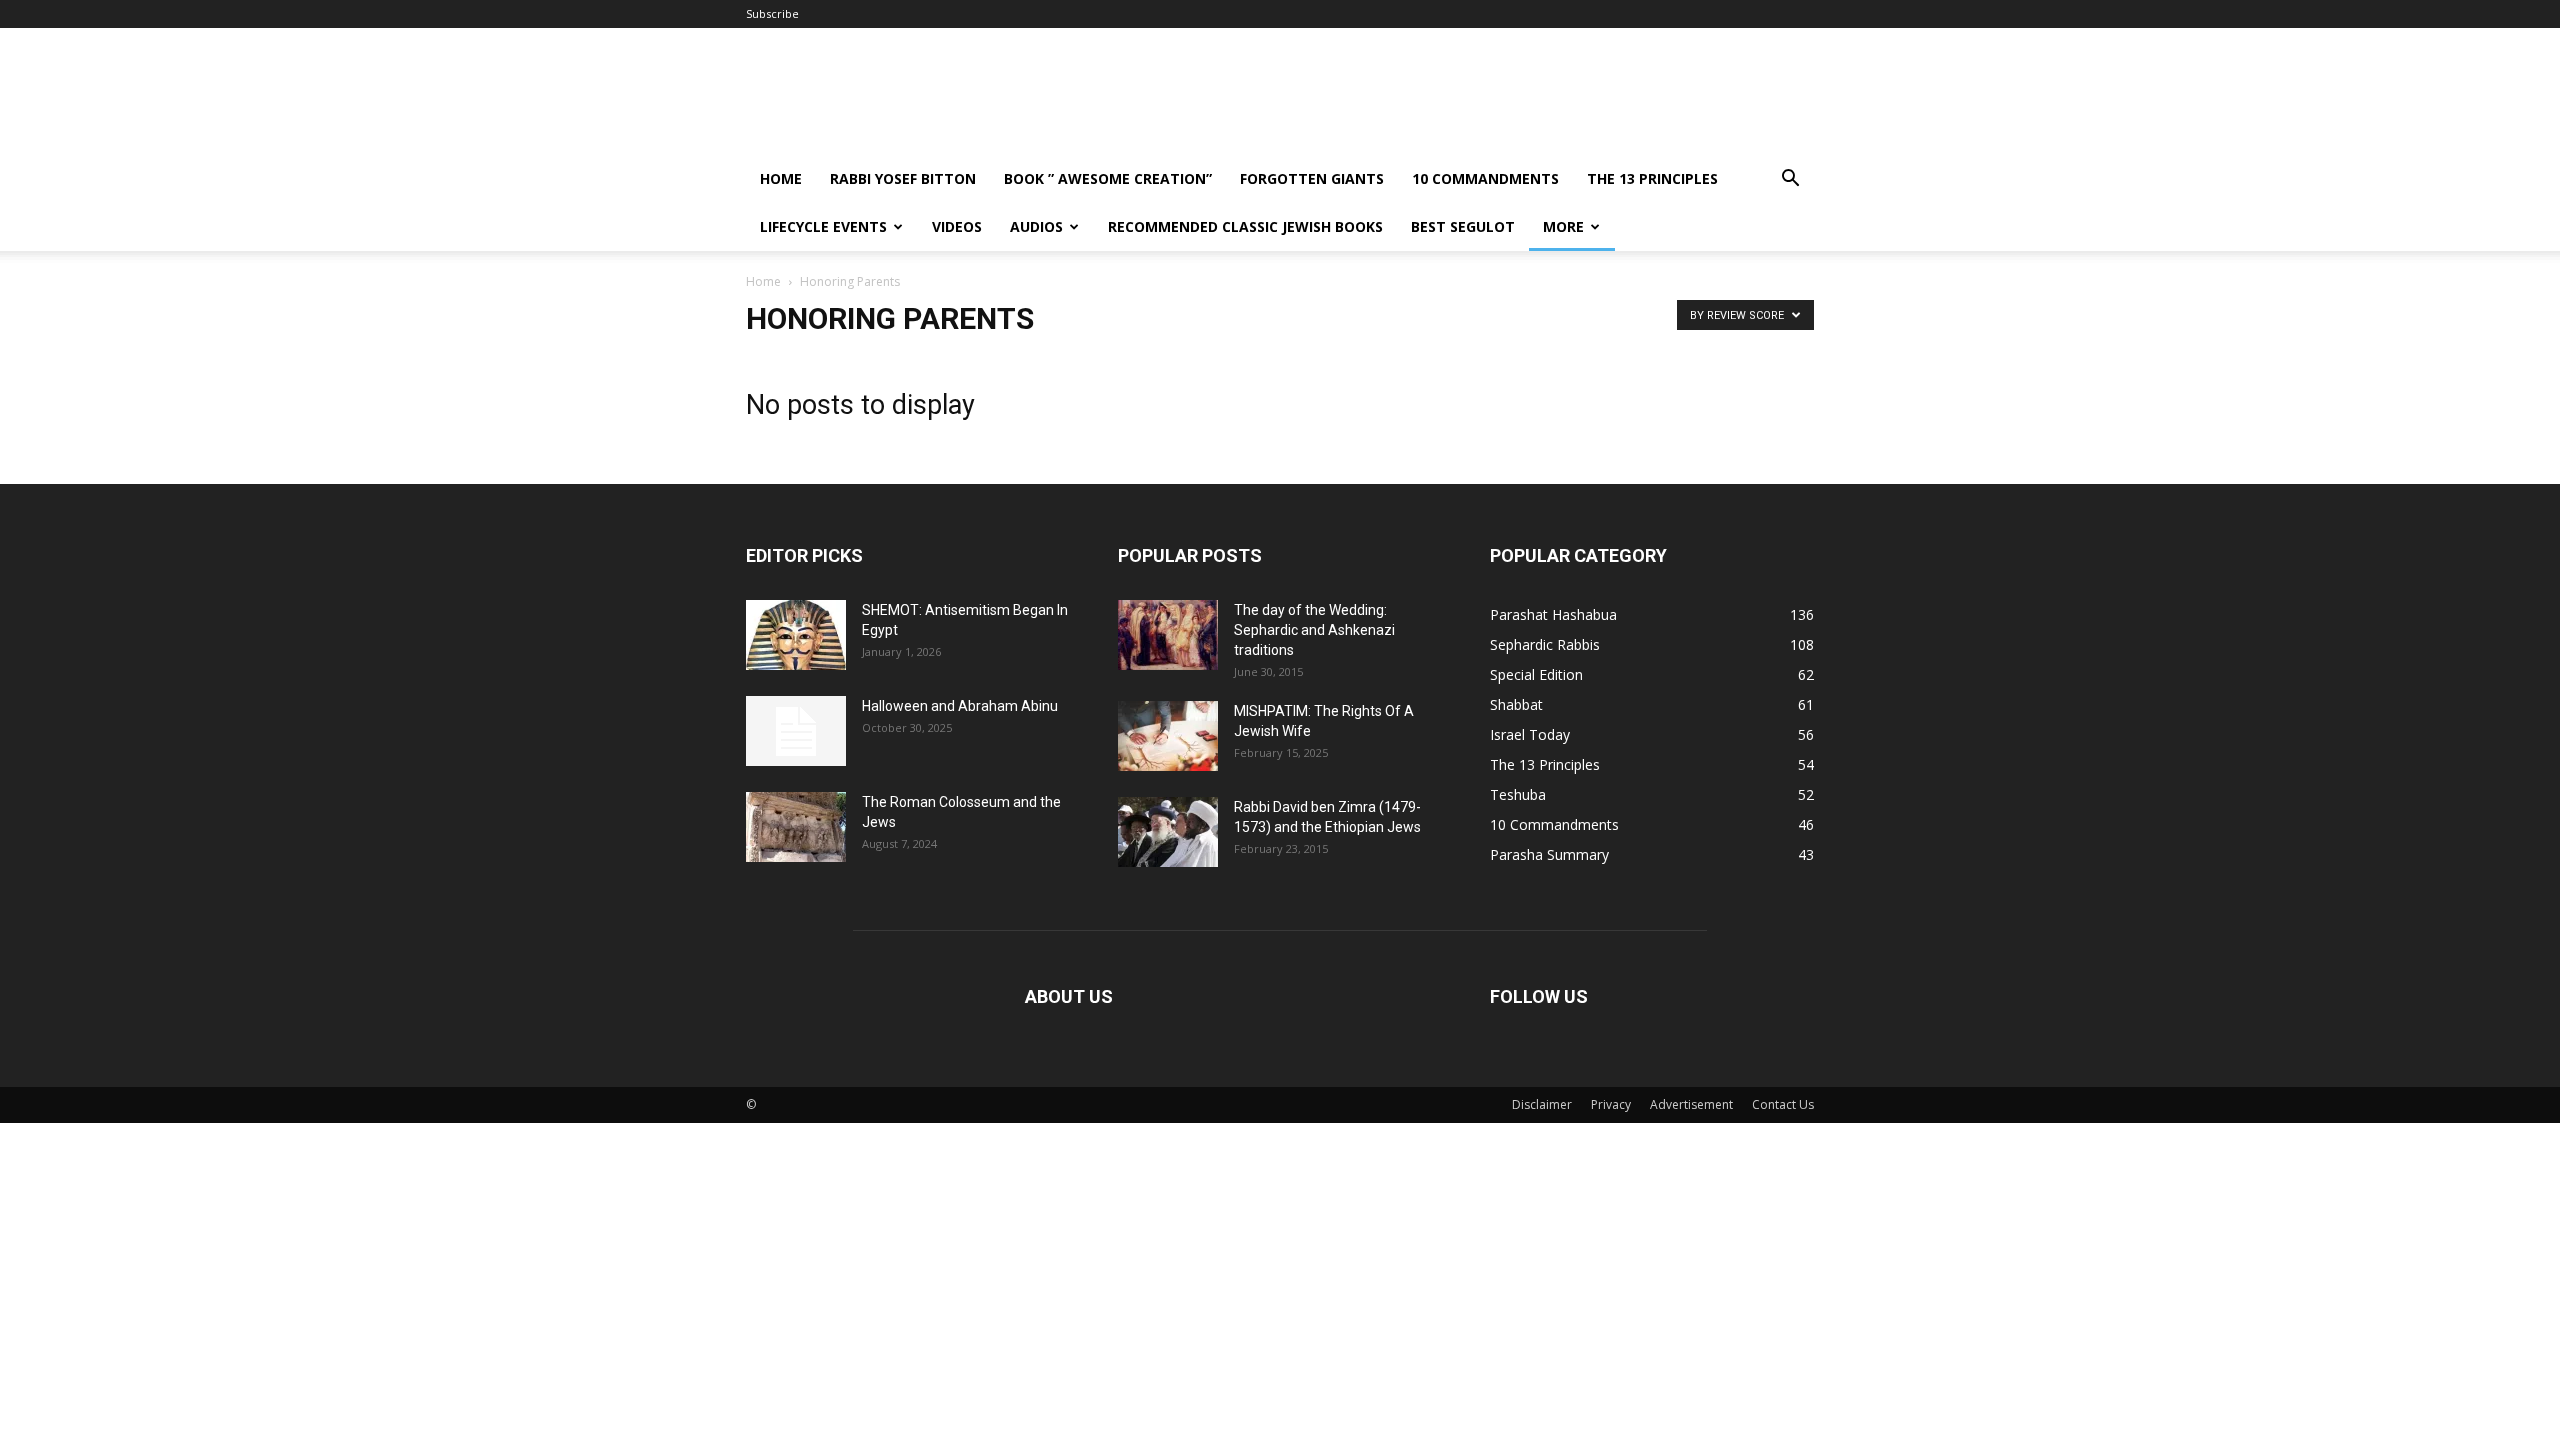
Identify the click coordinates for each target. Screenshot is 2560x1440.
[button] (1790, 180)
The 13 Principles (1652, 178)
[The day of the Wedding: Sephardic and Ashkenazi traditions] (1168, 635)
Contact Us (1783, 1104)
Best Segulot (1463, 226)
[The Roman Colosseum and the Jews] (796, 827)
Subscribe (772, 13)
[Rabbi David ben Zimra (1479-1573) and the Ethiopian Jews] (1168, 832)
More (1563, 226)
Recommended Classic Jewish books (1245, 226)
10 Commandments (1485, 178)
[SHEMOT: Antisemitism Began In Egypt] (796, 635)
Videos (957, 226)
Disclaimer (1542, 1104)
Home (781, 178)
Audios (1036, 226)
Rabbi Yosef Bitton (903, 178)
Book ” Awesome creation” (1108, 178)
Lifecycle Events (823, 226)
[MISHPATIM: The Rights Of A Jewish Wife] (1168, 736)
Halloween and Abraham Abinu (960, 706)
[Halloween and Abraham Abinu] (796, 731)
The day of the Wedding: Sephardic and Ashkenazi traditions (1314, 630)
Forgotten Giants (1312, 178)
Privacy (1611, 1104)
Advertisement (1691, 1104)
